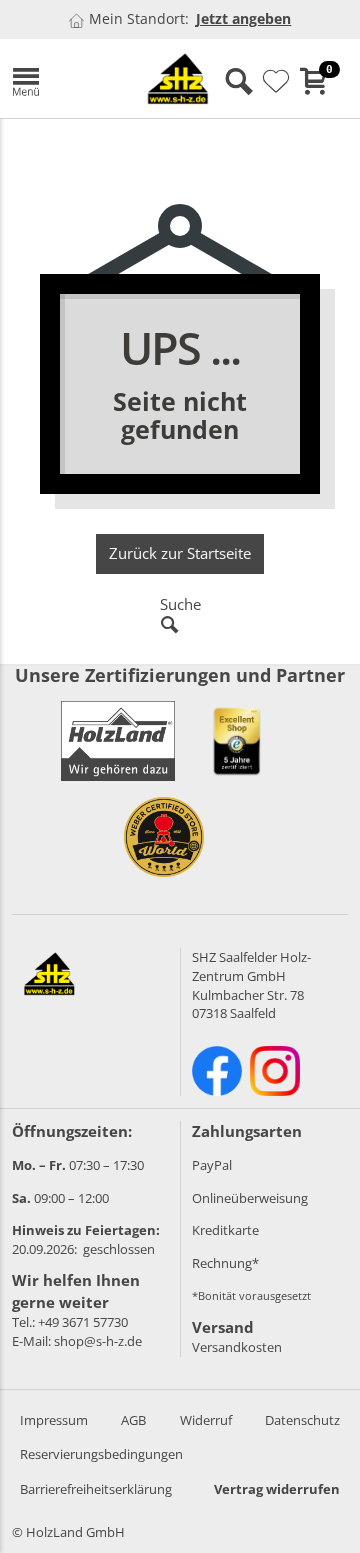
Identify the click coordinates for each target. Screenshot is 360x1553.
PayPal (212, 1165)
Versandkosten (237, 1347)
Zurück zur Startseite (180, 553)
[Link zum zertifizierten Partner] (237, 741)
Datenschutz (302, 1420)
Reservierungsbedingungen (101, 1454)
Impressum (54, 1420)
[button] (60, 78)
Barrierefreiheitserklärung (96, 1489)
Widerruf (206, 1420)
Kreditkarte (225, 1230)
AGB (133, 1420)
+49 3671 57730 (83, 1322)
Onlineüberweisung (250, 1198)
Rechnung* (225, 1263)
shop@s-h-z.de (98, 1341)
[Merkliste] (276, 82)
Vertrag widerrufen (277, 1489)
